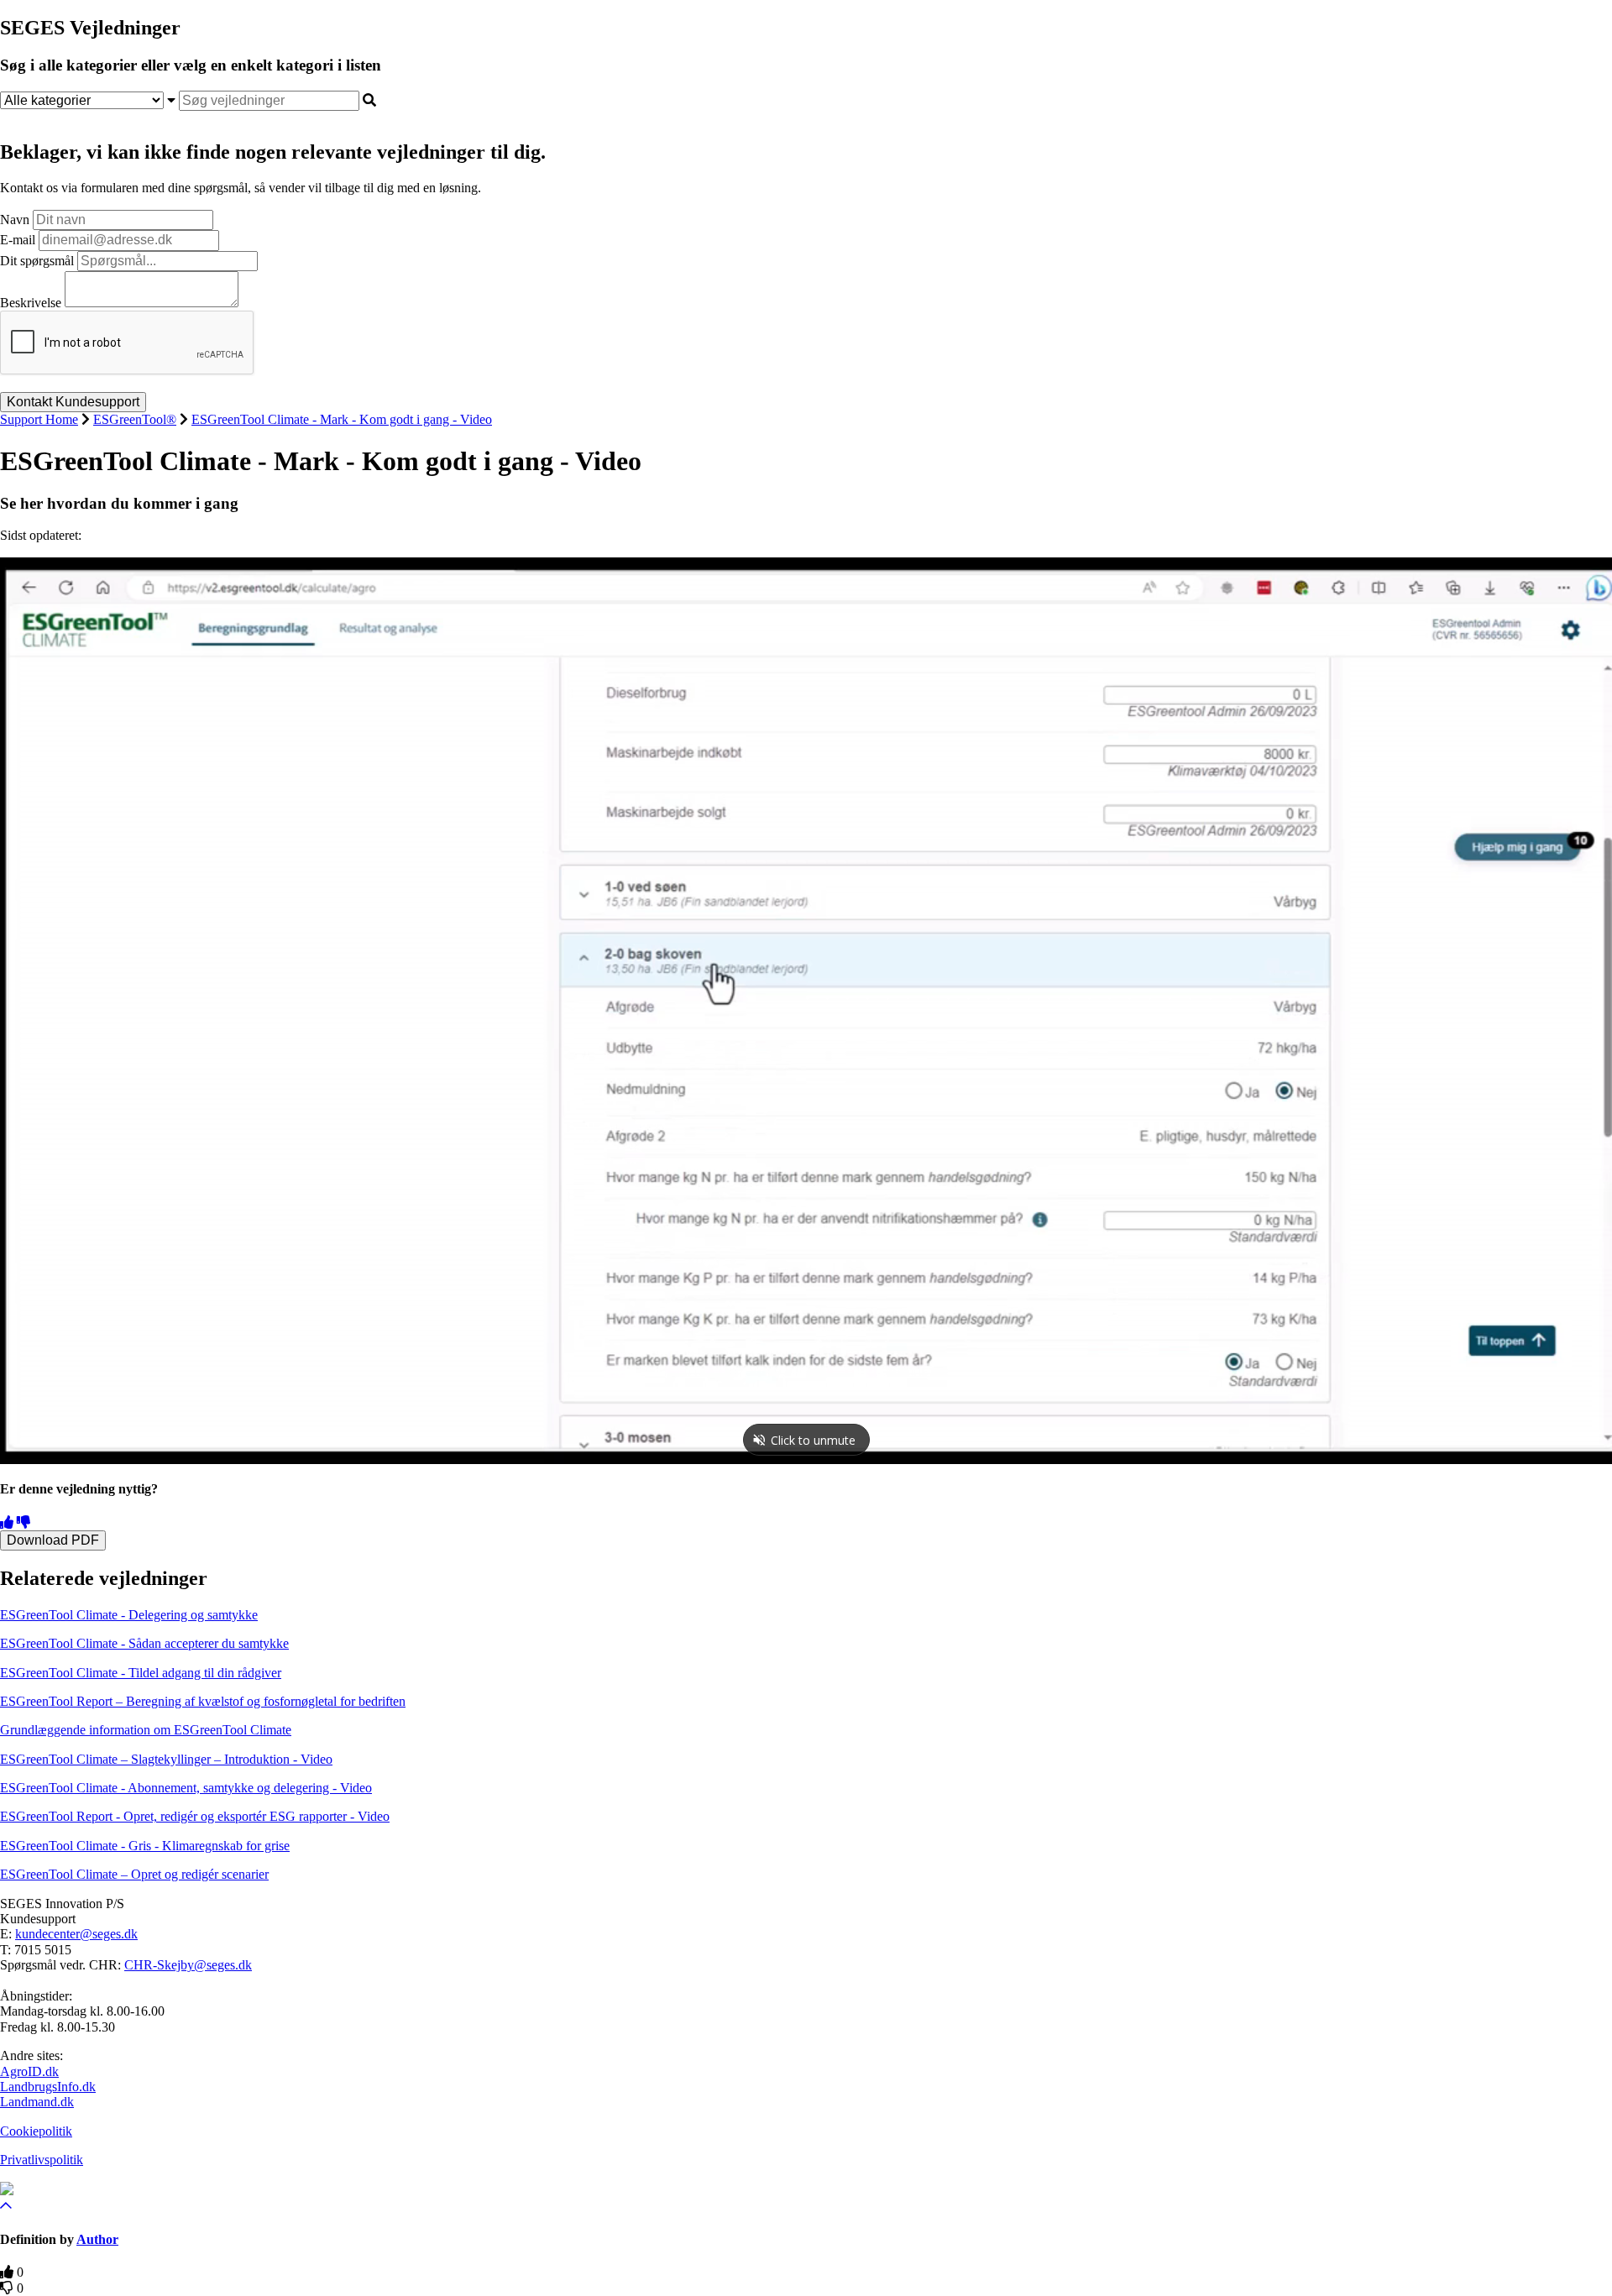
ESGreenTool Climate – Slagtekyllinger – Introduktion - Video (166, 1759)
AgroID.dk (29, 2071)
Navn (15, 220)
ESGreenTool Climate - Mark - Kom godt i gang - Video (342, 419)
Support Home (39, 419)
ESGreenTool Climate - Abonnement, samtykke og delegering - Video (186, 1788)
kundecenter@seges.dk (76, 1934)
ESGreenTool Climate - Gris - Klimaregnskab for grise (145, 1846)
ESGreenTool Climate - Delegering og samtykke (129, 1615)
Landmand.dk (37, 2102)
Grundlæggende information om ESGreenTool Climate (146, 1730)
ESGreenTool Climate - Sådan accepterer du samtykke (144, 1643)
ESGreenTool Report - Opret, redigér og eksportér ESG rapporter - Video (195, 1816)
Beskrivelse (31, 303)
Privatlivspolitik (42, 2160)
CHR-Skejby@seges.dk (188, 1965)
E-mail (18, 240)
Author (97, 2239)
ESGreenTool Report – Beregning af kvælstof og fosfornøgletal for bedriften (203, 1701)
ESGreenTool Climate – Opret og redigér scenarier (134, 1874)
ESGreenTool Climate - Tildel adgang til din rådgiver (141, 1673)
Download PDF (53, 1540)
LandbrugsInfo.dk (48, 2087)
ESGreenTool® (135, 419)
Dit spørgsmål (37, 261)
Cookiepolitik (36, 2131)
